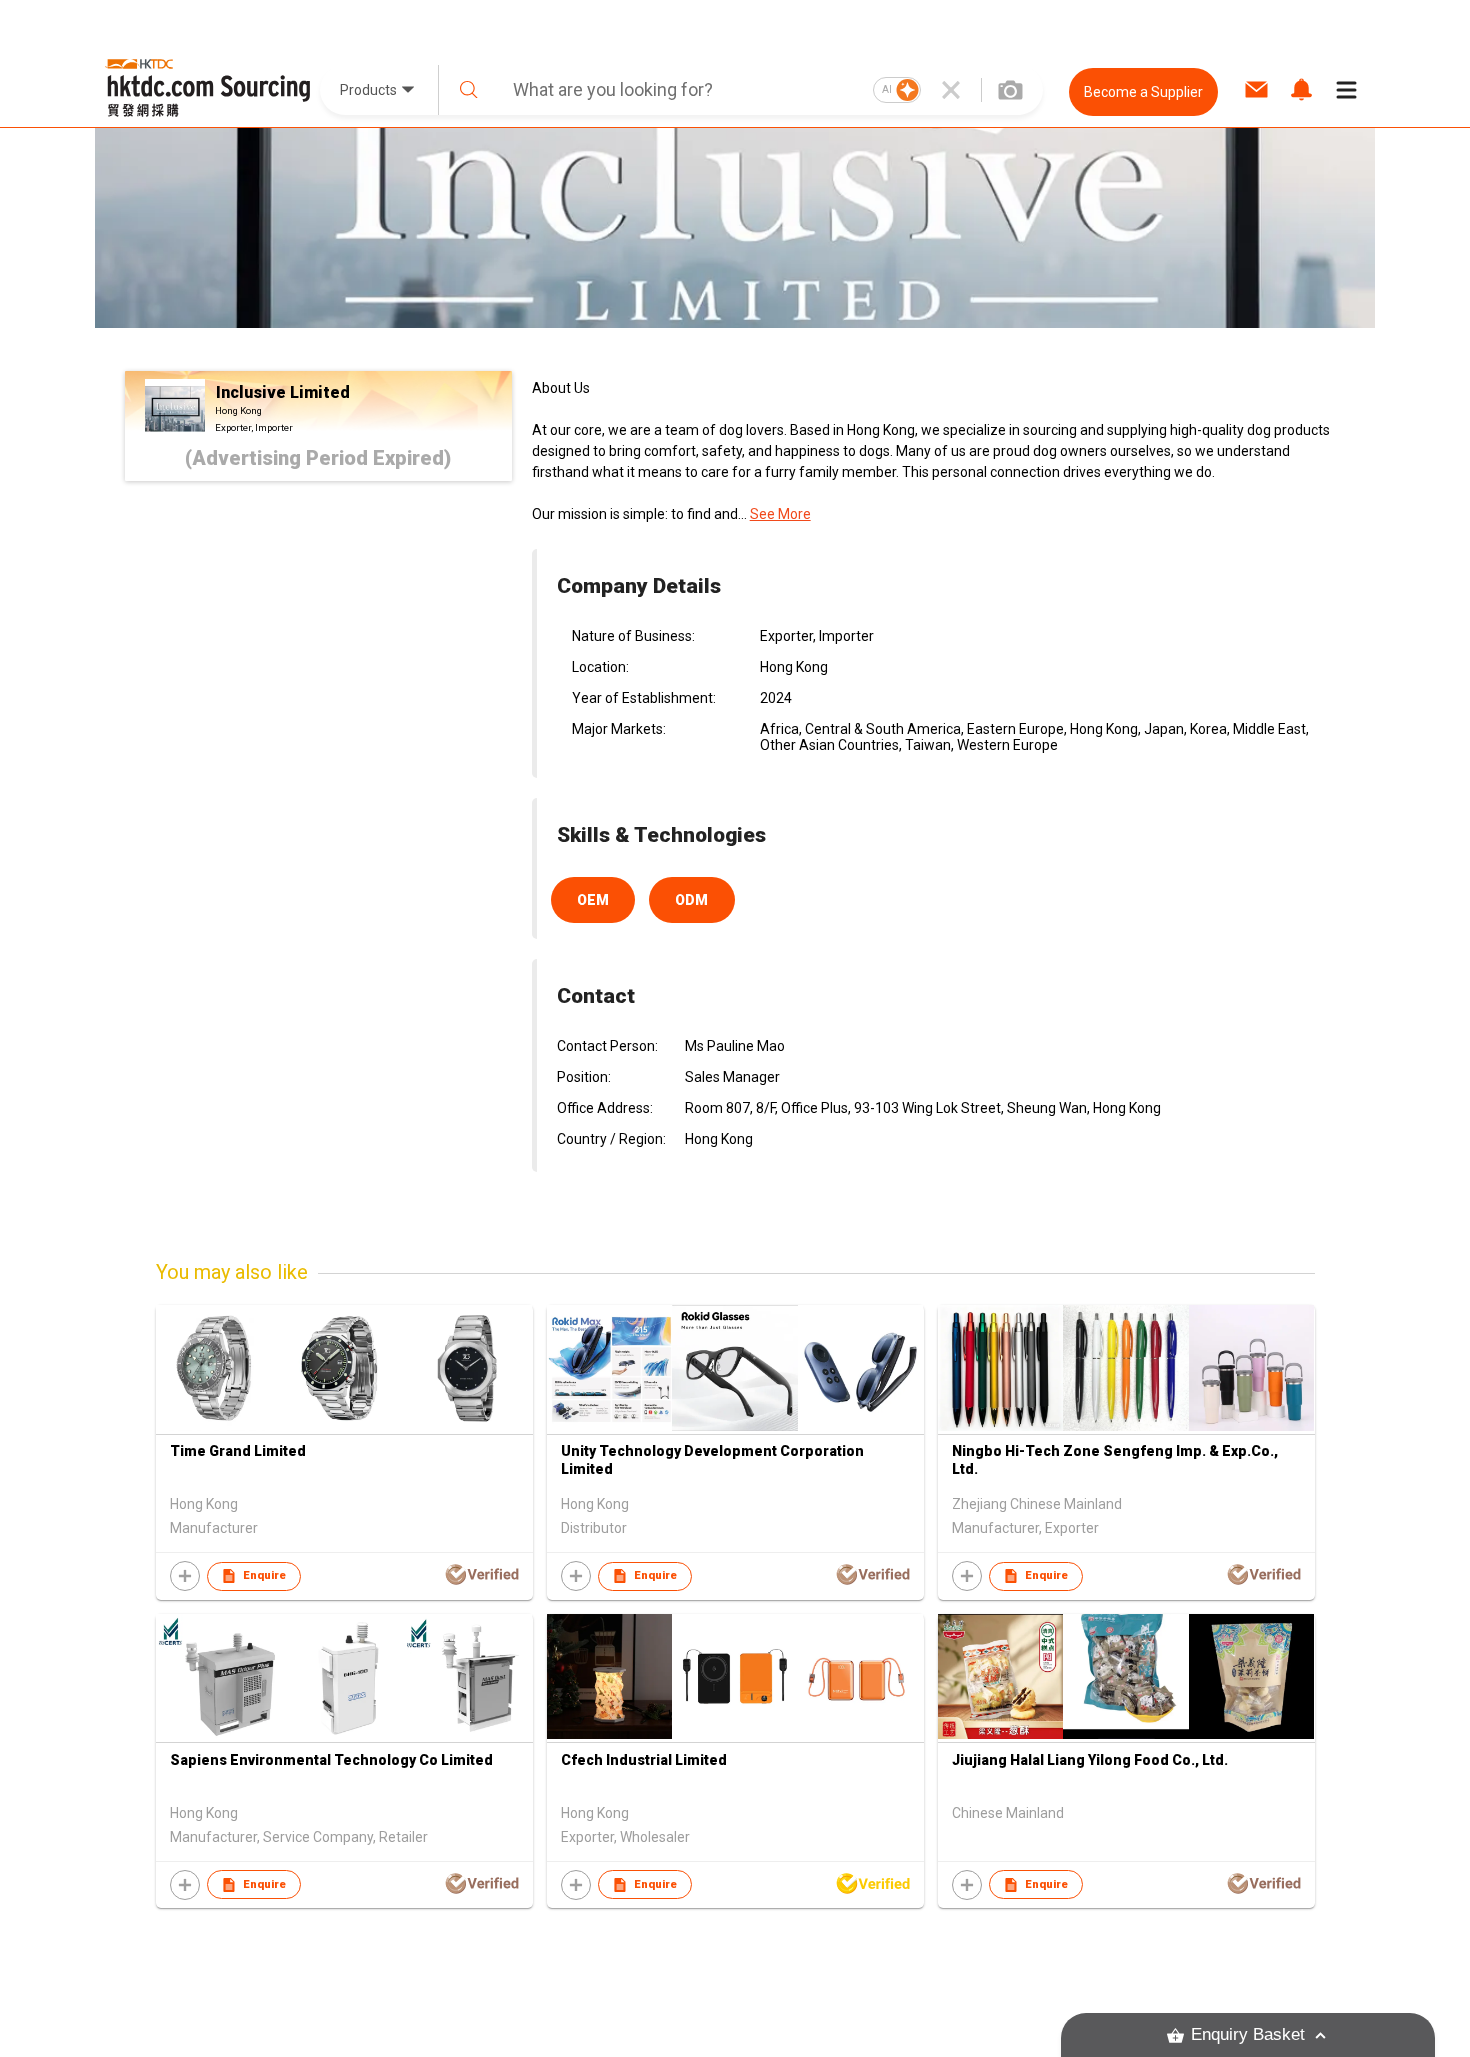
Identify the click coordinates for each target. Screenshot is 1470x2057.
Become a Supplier (1143, 92)
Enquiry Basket (1248, 2034)
